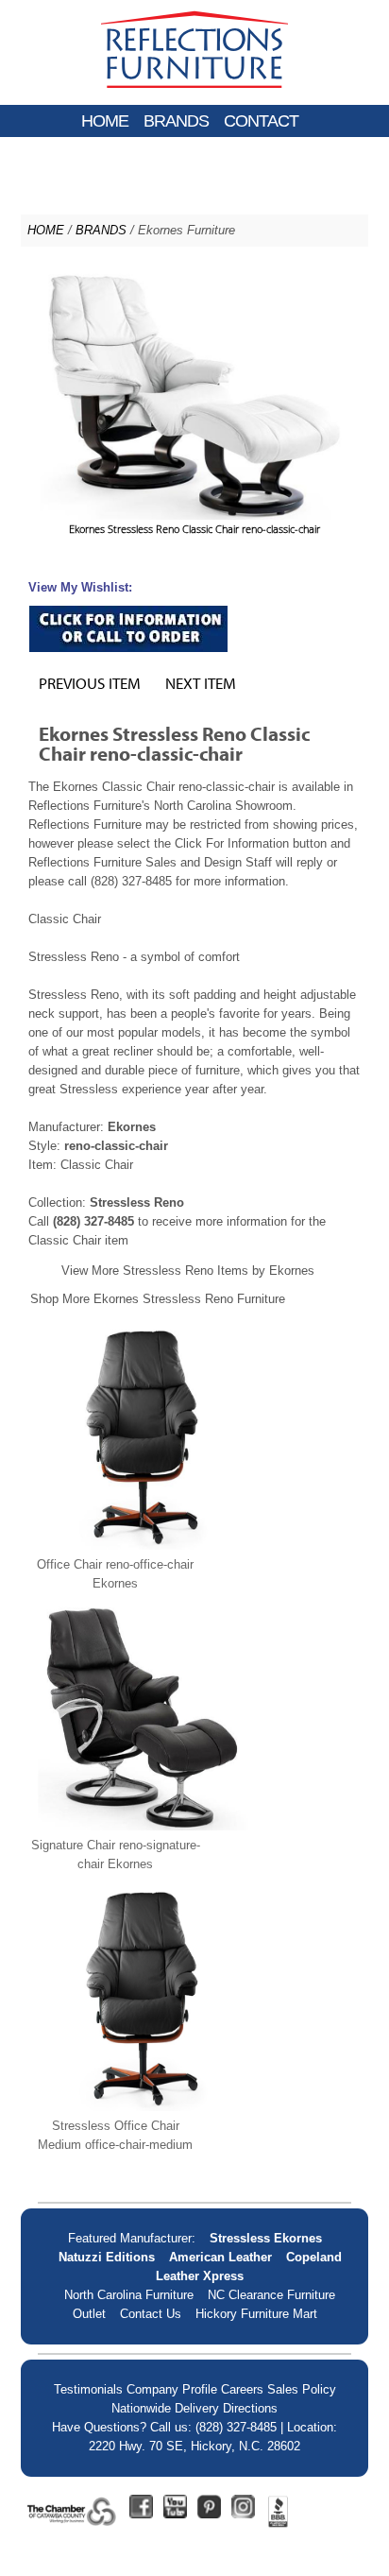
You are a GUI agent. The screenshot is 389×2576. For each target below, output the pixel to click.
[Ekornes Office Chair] (144, 1546)
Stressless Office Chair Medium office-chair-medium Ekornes (115, 2145)
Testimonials (88, 2389)
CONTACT (261, 121)
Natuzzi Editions (107, 2257)
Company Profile (172, 2389)
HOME (105, 121)
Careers (242, 2389)
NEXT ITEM (201, 683)
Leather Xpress (200, 2276)
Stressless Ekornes (266, 2238)
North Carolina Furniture (129, 2295)
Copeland (314, 2257)
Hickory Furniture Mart (256, 2314)
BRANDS (176, 121)
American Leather (220, 2257)
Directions (250, 2408)
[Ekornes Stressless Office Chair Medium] (144, 2107)
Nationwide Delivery (165, 2408)
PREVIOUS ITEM (90, 683)
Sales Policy (302, 2389)
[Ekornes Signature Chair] (144, 1826)
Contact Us (151, 2314)
